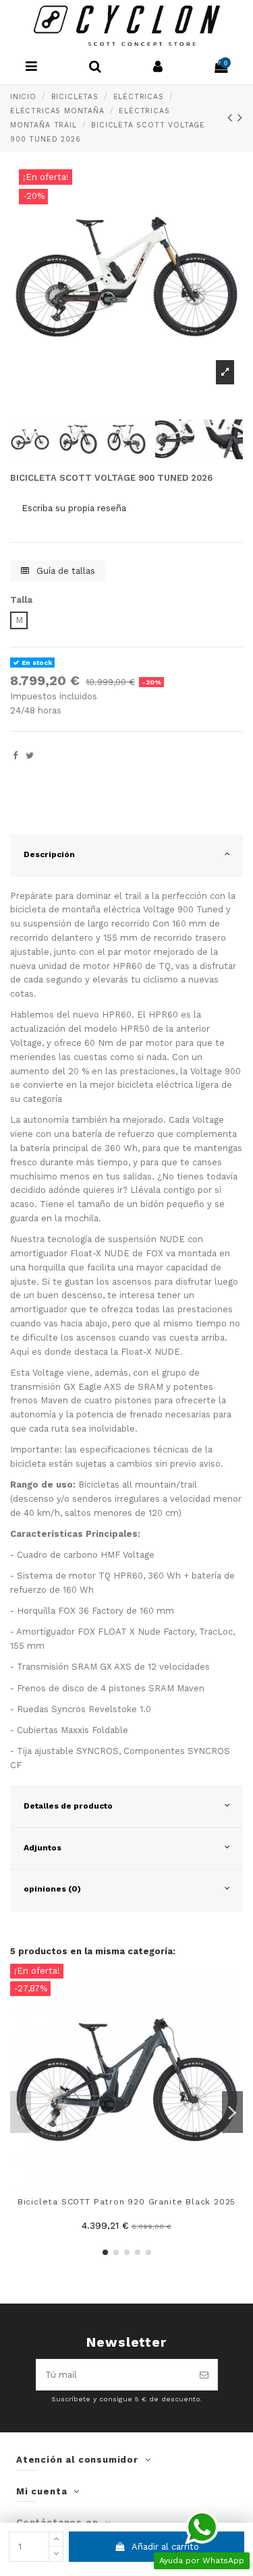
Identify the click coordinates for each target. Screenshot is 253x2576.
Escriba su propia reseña (74, 508)
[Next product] (240, 118)
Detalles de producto (68, 1806)
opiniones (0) (52, 1889)
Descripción (49, 854)
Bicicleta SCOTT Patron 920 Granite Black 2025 (127, 2202)
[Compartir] (15, 756)
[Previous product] (233, 118)
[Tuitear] (30, 756)
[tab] (126, 855)
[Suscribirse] (204, 2375)
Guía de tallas (64, 571)
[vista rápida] (233, 1983)
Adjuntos (43, 1848)
